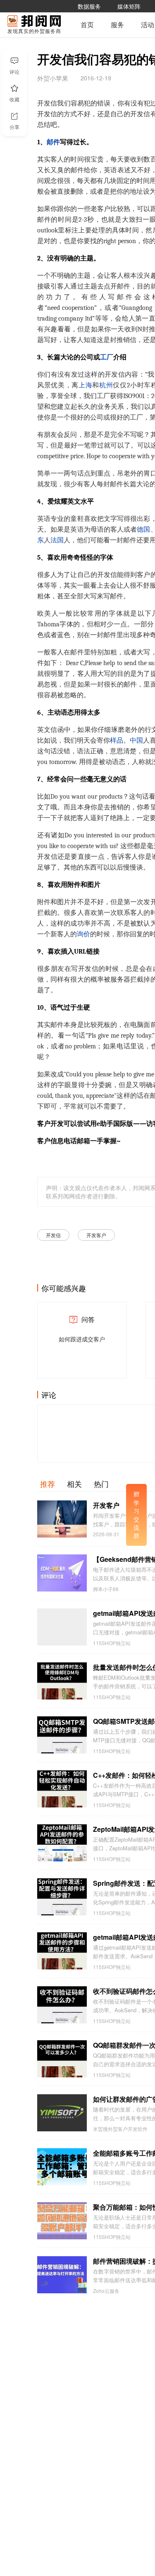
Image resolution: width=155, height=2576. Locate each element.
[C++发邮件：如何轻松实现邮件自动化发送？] (62, 1789)
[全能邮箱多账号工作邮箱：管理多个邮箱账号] (62, 2167)
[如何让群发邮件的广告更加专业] (62, 2113)
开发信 (53, 1235)
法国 (57, 540)
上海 (85, 385)
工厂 (107, 357)
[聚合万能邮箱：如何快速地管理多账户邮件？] (62, 2221)
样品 (117, 741)
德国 (143, 530)
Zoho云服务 (106, 2291)
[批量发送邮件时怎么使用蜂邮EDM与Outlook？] (62, 1681)
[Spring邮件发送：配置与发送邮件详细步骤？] (62, 1897)
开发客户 (96, 1235)
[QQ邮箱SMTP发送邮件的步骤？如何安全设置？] (62, 1735)
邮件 (53, 142)
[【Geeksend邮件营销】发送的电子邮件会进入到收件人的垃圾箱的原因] (62, 1573)
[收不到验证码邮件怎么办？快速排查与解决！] (62, 2005)
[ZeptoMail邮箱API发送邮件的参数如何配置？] (62, 1843)
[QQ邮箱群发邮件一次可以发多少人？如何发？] (62, 2059)
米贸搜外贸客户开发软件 (120, 2129)
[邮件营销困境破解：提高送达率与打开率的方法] (62, 2275)
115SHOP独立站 (112, 1643)
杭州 (106, 385)
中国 (136, 741)
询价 (83, 934)
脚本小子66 (106, 1589)
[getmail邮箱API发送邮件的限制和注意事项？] (62, 1627)
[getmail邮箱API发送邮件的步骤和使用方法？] (62, 1951)
